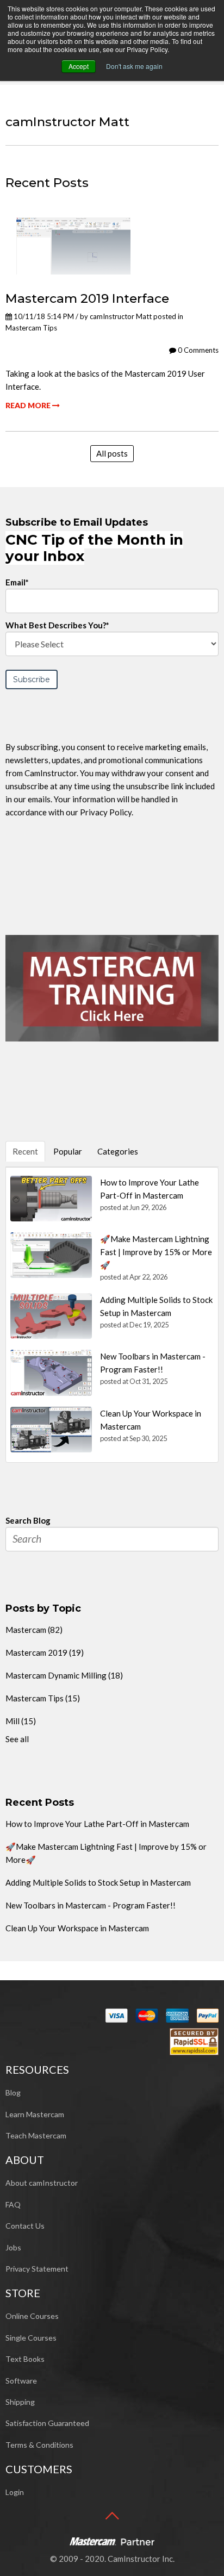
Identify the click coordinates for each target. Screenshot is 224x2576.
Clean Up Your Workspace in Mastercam (77, 1928)
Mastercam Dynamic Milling (64, 1675)
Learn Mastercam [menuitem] (35, 2114)
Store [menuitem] (23, 2293)
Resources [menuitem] (37, 2069)
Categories (118, 1151)
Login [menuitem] (15, 2492)
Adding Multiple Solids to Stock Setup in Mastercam (98, 1882)
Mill (21, 1721)
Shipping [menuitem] (20, 2402)
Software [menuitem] (21, 2381)
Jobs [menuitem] (13, 2247)
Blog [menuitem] (13, 2092)
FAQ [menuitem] (13, 2204)
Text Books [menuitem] (25, 2359)
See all (17, 1739)
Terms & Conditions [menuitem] (39, 2445)
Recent (25, 1151)
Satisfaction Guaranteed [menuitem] (47, 2423)
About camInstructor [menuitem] (42, 2183)
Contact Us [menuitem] (25, 2226)
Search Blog (28, 1520)
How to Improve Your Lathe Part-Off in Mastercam (97, 1824)
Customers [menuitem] (39, 2469)
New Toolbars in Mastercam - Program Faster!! (91, 1905)
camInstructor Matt (121, 316)
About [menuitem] (25, 2160)
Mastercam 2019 (45, 1652)
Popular (68, 1151)
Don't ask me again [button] (134, 66)
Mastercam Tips (31, 328)
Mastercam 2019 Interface (87, 298)
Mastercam (34, 1630)
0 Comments (197, 350)
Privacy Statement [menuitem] (37, 2269)
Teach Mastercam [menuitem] (36, 2135)
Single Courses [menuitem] (31, 2338)
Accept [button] (79, 66)
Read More (29, 405)
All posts (112, 453)
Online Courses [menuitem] (32, 2316)
